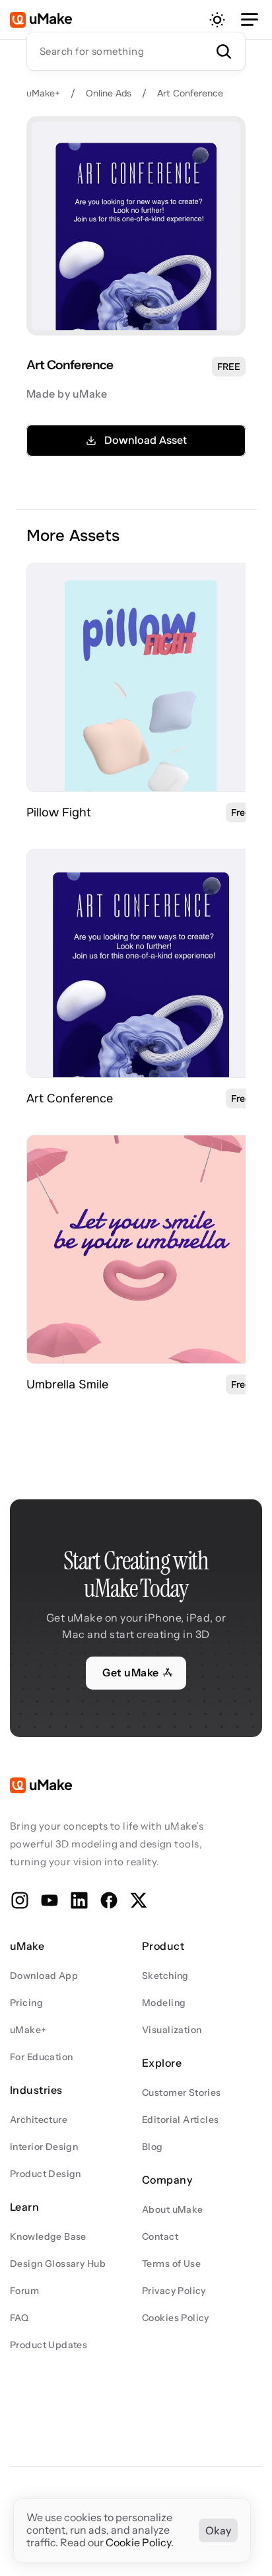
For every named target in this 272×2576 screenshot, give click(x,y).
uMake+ (43, 93)
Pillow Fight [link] (59, 812)
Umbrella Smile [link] (67, 1384)
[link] (141, 677)
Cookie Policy (138, 2543)
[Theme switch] (217, 20)
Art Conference (190, 93)
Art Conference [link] (70, 1098)
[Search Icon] (136, 51)
